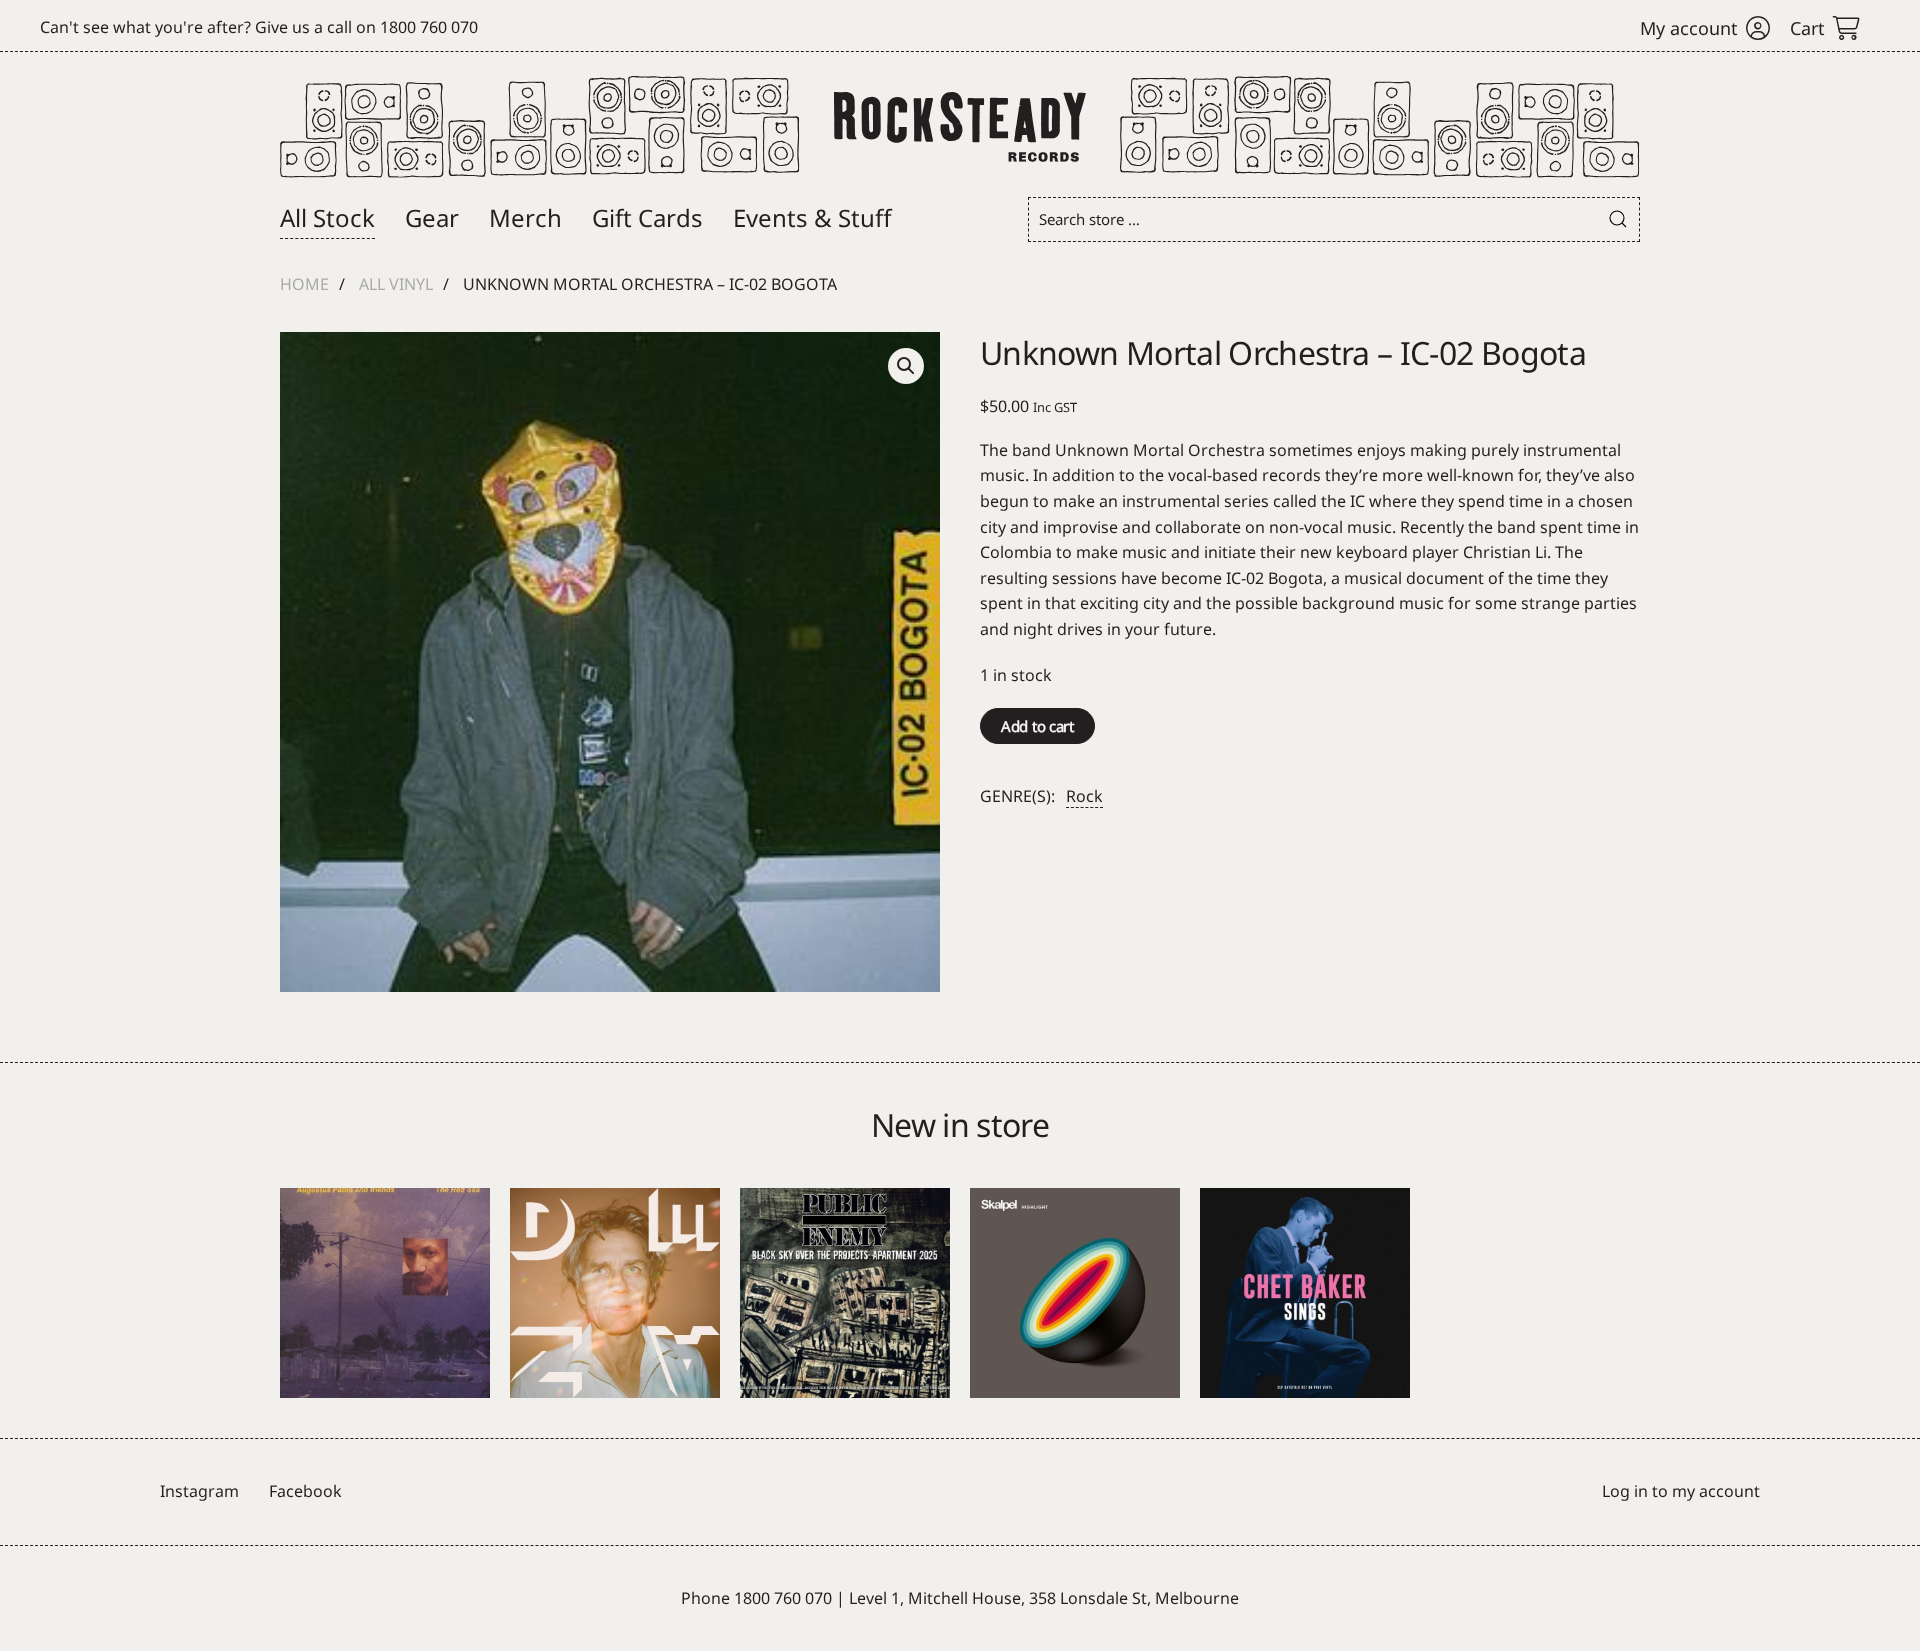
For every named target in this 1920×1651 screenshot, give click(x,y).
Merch (525, 217)
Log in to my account (1681, 1491)
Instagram (199, 1491)
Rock (1084, 796)
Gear (432, 217)
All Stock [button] (327, 217)
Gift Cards (647, 217)
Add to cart (1037, 726)
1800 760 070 (429, 27)
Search (1617, 219)
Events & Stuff (812, 217)
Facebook (305, 1491)
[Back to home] (960, 127)
